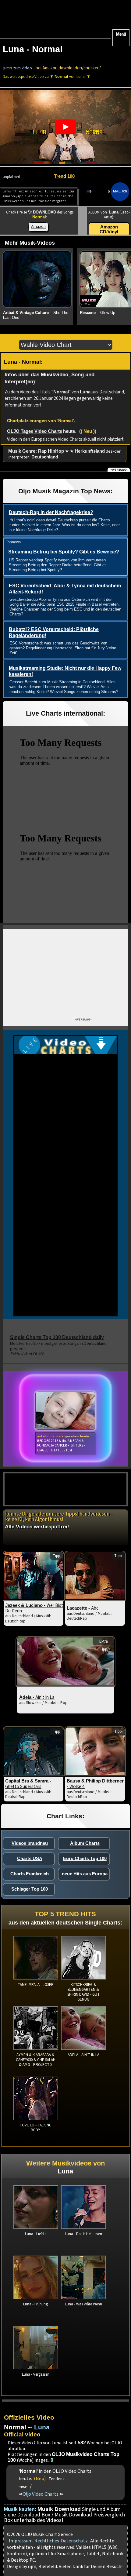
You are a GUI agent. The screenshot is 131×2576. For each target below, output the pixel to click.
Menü (121, 34)
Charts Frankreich (30, 1874)
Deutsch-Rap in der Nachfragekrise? (51, 512)
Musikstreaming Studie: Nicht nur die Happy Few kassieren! (65, 671)
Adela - (37, 1697)
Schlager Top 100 (30, 1889)
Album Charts (85, 1843)
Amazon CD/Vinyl (109, 229)
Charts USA (30, 1858)
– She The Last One (36, 315)
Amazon (38, 226)
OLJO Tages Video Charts (35, 431)
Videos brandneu (30, 1843)
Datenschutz (74, 2541)
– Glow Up (97, 313)
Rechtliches (47, 2541)
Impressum (21, 2541)
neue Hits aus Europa (85, 1874)
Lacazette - (83, 1608)
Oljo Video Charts (41, 2494)
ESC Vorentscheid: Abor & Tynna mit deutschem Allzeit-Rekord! (65, 589)
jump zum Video (18, 68)
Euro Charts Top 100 (85, 1858)
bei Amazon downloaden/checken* (68, 68)
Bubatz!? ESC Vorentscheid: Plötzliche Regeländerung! (54, 633)
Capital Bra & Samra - (28, 1784)
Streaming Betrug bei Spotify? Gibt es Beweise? (64, 552)
